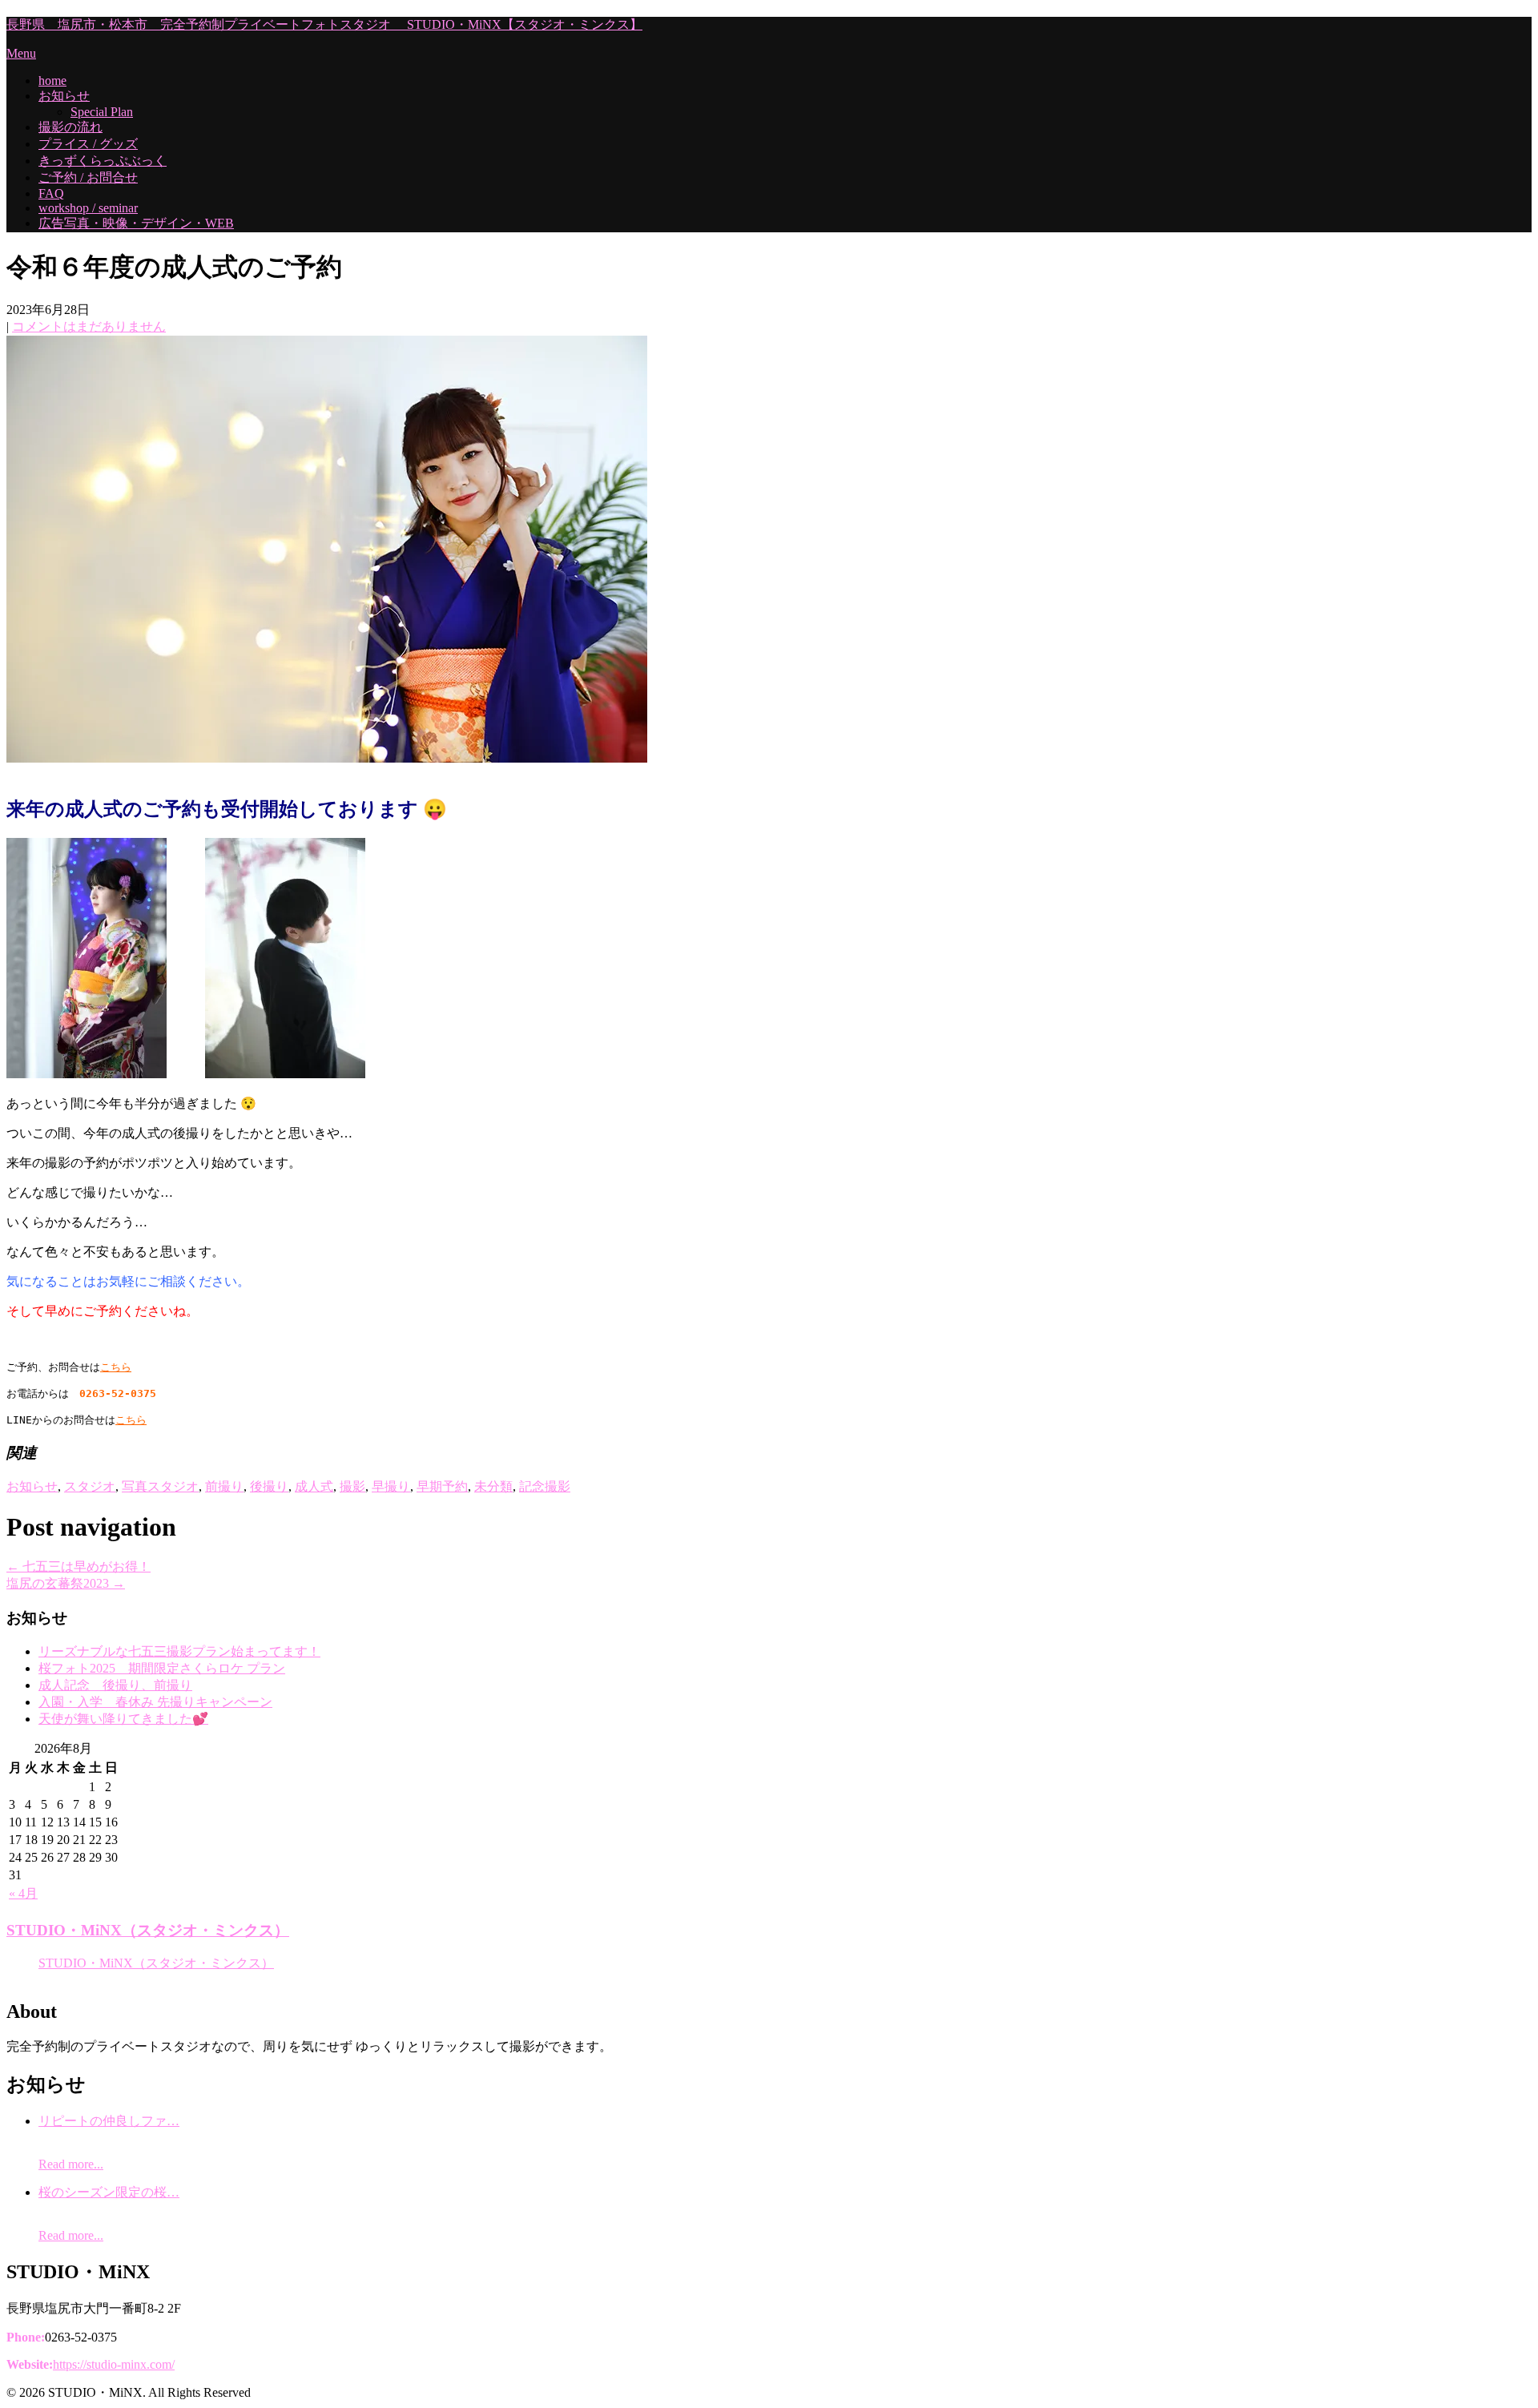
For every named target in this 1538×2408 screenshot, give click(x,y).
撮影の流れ (70, 127)
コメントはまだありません (89, 326)
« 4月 (23, 1893)
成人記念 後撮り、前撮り (115, 1685)
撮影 (352, 1486)
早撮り (391, 1486)
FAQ (51, 193)
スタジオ (90, 1486)
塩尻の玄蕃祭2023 (66, 1583)
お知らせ (64, 96)
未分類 (493, 1486)
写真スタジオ (160, 1486)
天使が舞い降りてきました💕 (123, 1719)
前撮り (224, 1486)
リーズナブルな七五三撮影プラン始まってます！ (179, 1651)
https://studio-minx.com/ (114, 2364)
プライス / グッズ (88, 144)
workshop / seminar (88, 208)
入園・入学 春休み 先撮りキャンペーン (155, 1702)
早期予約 (442, 1486)
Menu (21, 53)
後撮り (269, 1486)
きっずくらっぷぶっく (103, 161)
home (52, 81)
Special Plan (102, 112)
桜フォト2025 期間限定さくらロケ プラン (162, 1668)
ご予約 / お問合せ (88, 177)
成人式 (314, 1486)
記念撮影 (545, 1486)
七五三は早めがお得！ (79, 1566)
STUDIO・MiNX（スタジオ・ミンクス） (148, 1930)
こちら (116, 1367)
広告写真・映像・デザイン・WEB (136, 223)
